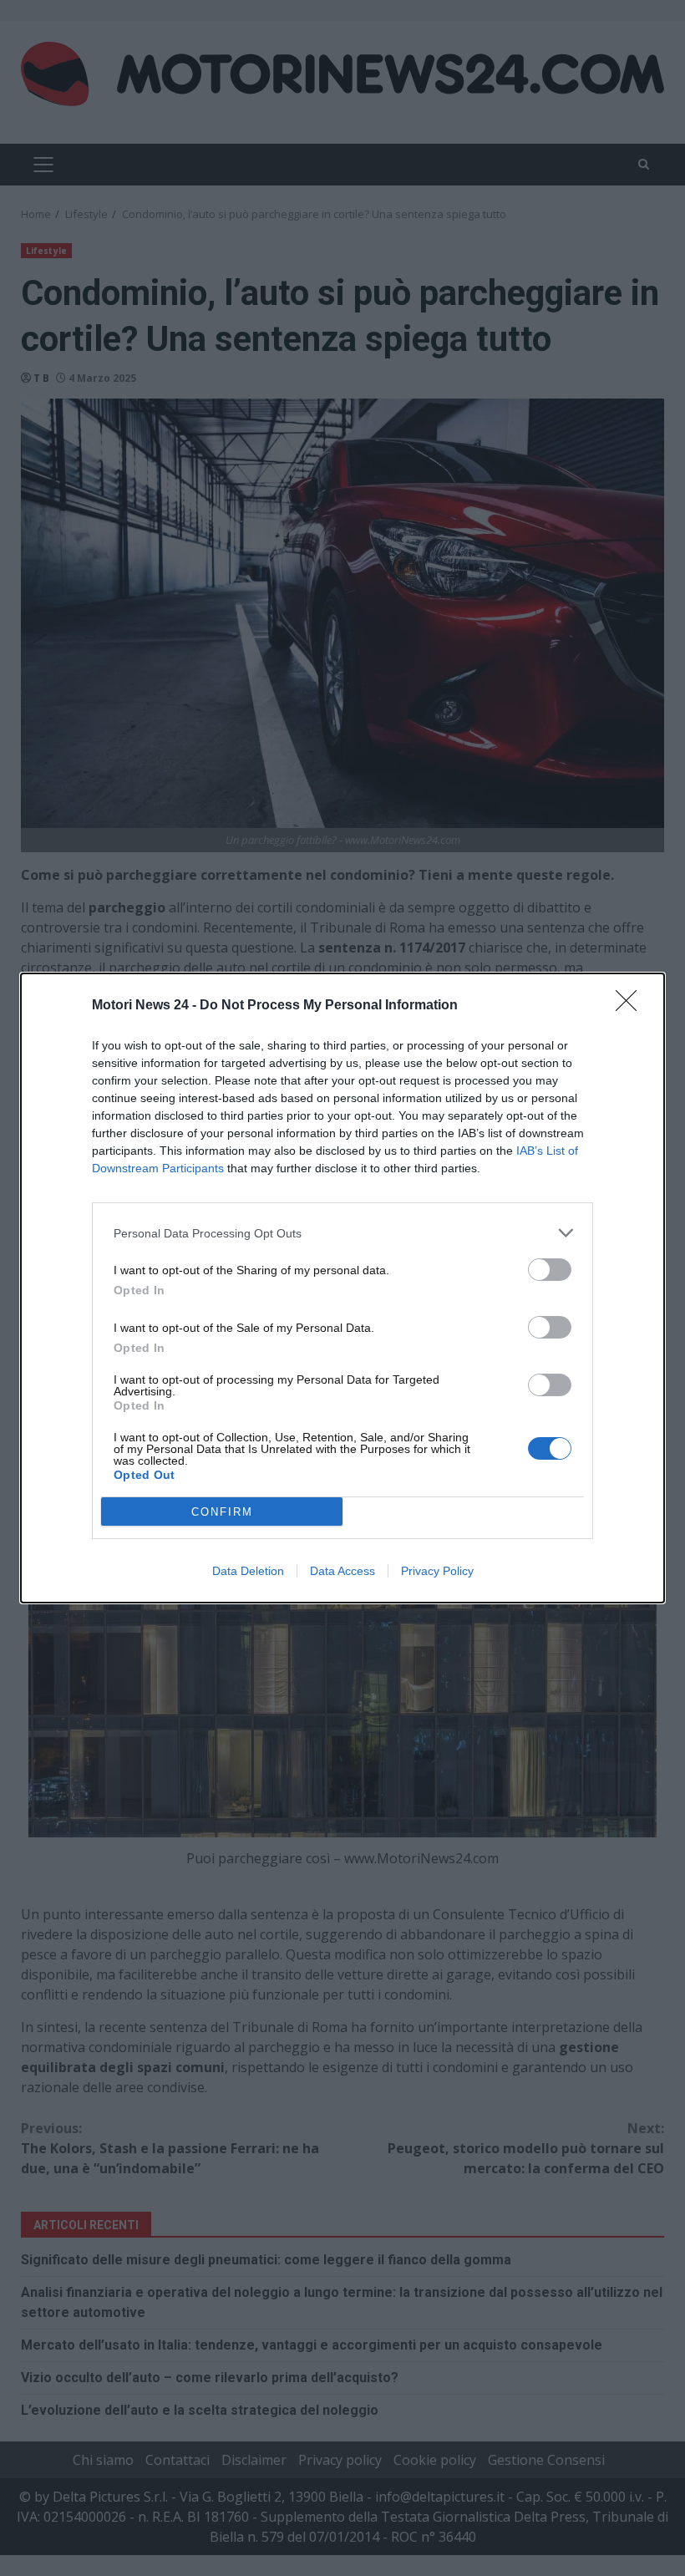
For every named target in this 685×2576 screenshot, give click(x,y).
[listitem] (342, 1233)
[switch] (550, 1270)
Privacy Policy (437, 1571)
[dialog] (342, 1288)
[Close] (632, 1006)
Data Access (342, 1571)
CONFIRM (222, 1512)
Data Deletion (248, 1571)
